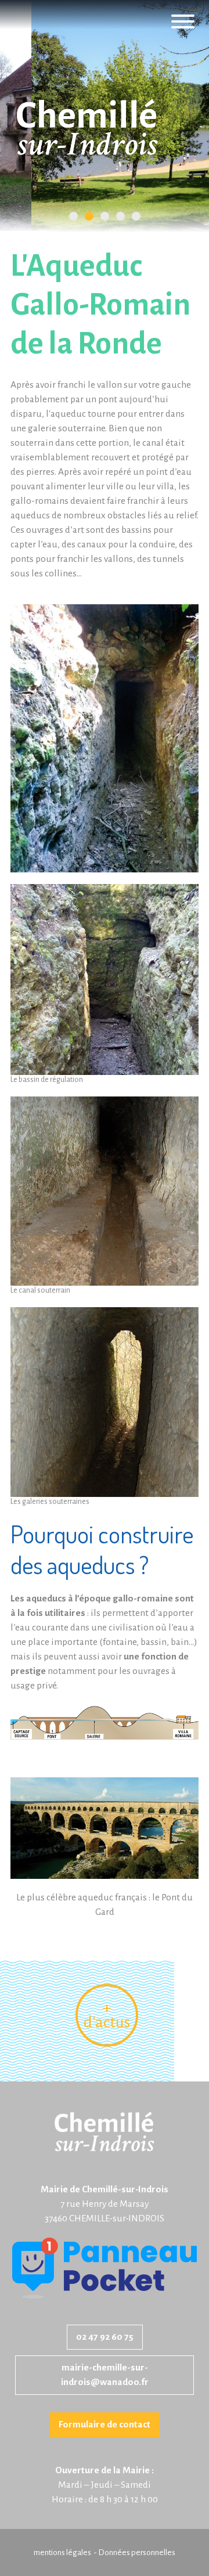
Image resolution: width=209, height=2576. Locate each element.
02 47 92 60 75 (105, 2337)
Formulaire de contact (105, 2425)
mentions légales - (66, 2552)
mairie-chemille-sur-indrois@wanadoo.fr (105, 2375)
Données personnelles (137, 2552)
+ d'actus (107, 2015)
